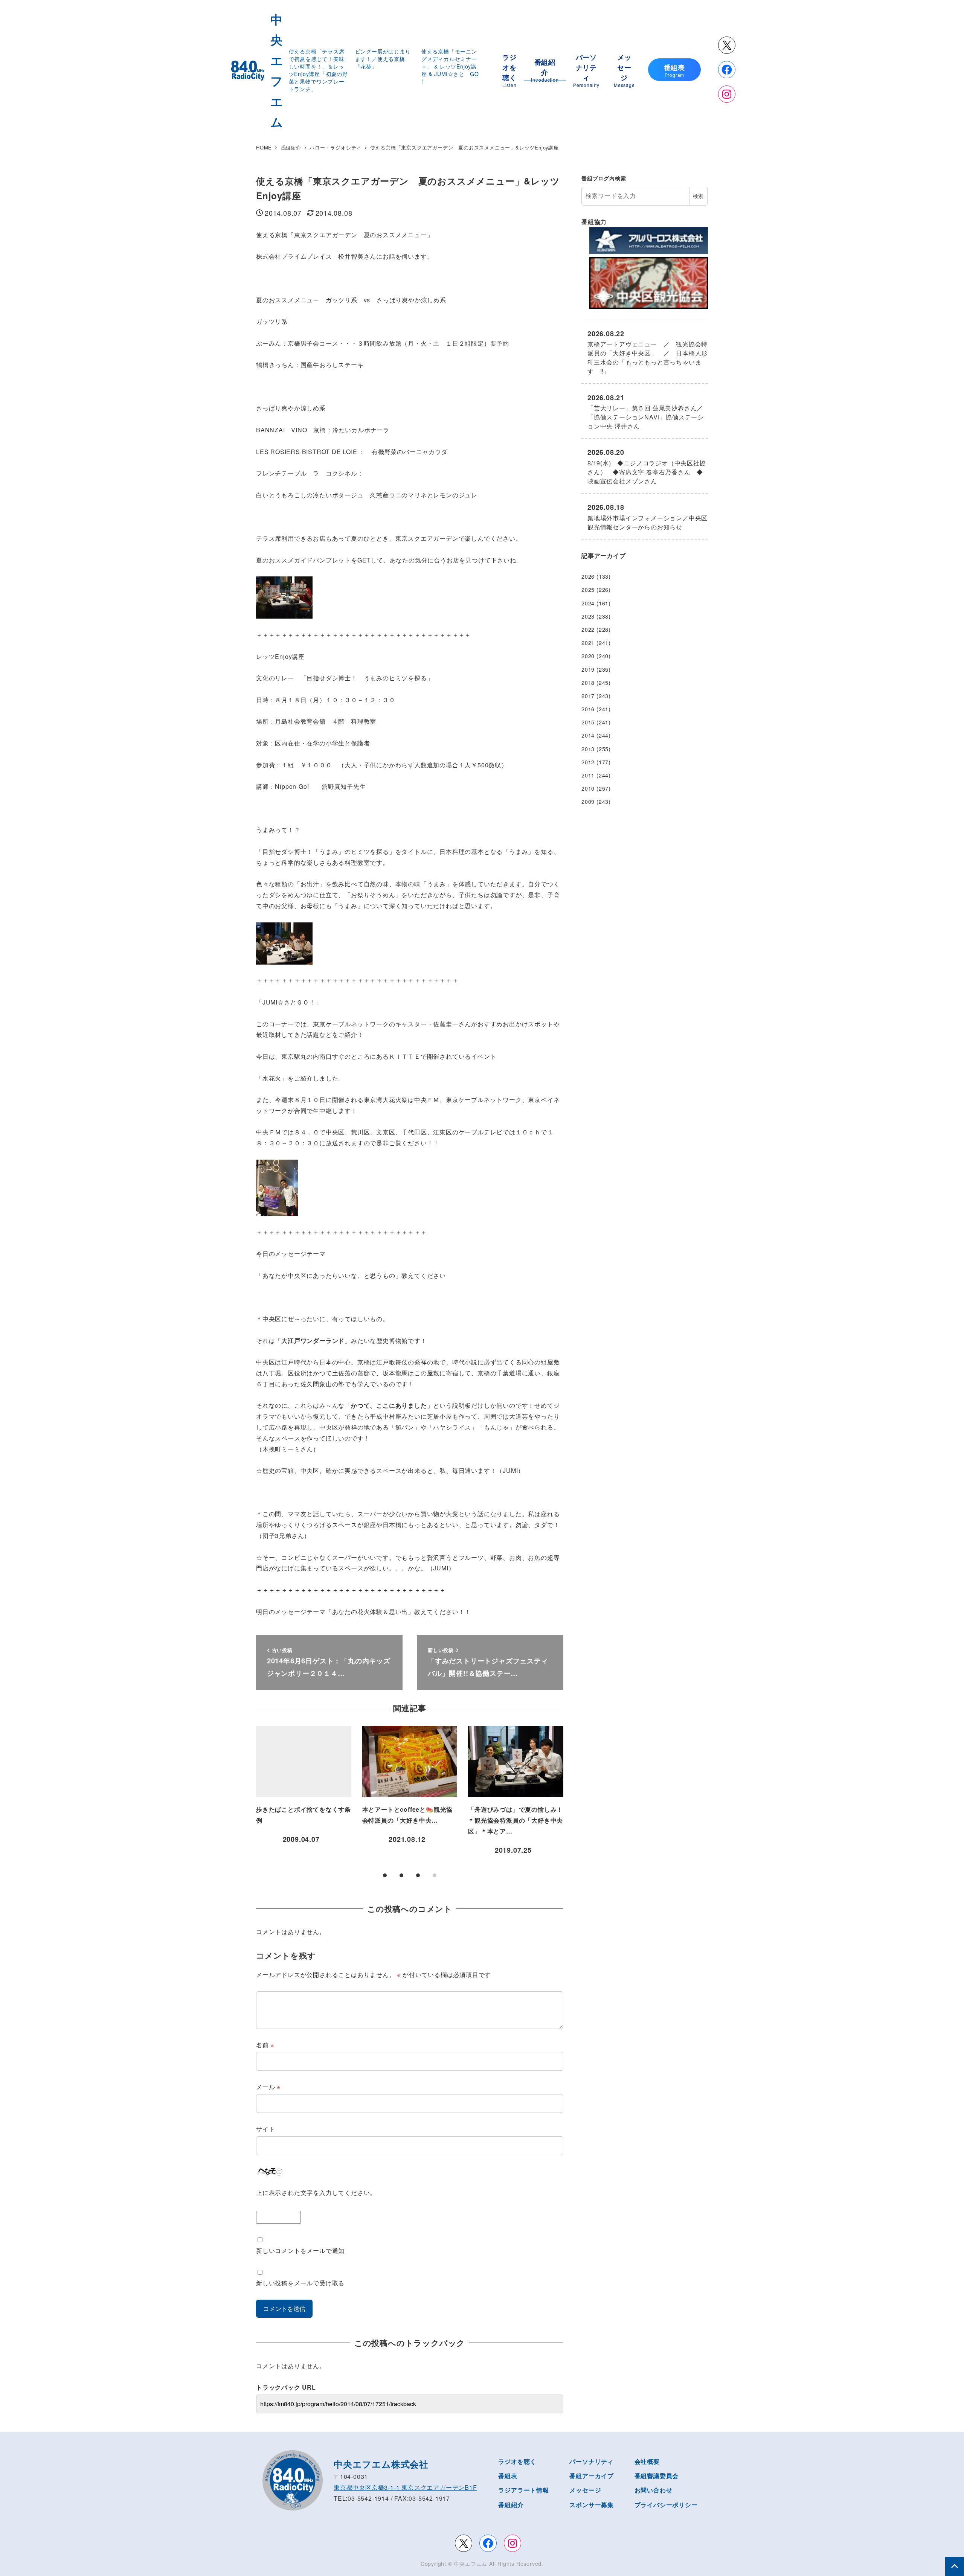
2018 (588, 683)
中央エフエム (471, 2564)
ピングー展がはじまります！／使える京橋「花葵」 (383, 59)
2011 (588, 775)
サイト (265, 2129)
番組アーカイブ (592, 2476)
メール (268, 2087)
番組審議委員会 (657, 2476)
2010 (588, 788)
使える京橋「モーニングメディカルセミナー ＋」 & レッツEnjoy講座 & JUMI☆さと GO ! (452, 66)
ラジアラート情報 (523, 2490)
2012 (588, 762)
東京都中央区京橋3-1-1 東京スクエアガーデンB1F (405, 2487)
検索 (698, 196)
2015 (588, 722)
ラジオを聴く (517, 2461)
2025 (588, 590)
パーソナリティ (592, 2461)
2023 (588, 616)
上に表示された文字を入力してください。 (316, 2193)
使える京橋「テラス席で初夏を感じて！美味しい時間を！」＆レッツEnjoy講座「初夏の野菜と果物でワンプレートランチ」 (318, 70)
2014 (588, 735)
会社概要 (647, 2461)
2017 (588, 696)
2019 (588, 669)
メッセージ (585, 2490)
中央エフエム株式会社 (381, 2464)
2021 (588, 643)
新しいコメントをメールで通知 (300, 2251)
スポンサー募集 (592, 2505)
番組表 (508, 2476)
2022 (588, 630)
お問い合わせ (654, 2490)
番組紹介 (511, 2505)
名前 (265, 2045)
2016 (588, 709)
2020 (588, 656)
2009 (588, 802)
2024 (588, 603)
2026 (588, 576)
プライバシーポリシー (666, 2505)
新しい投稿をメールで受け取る (300, 2283)
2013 (588, 749)
